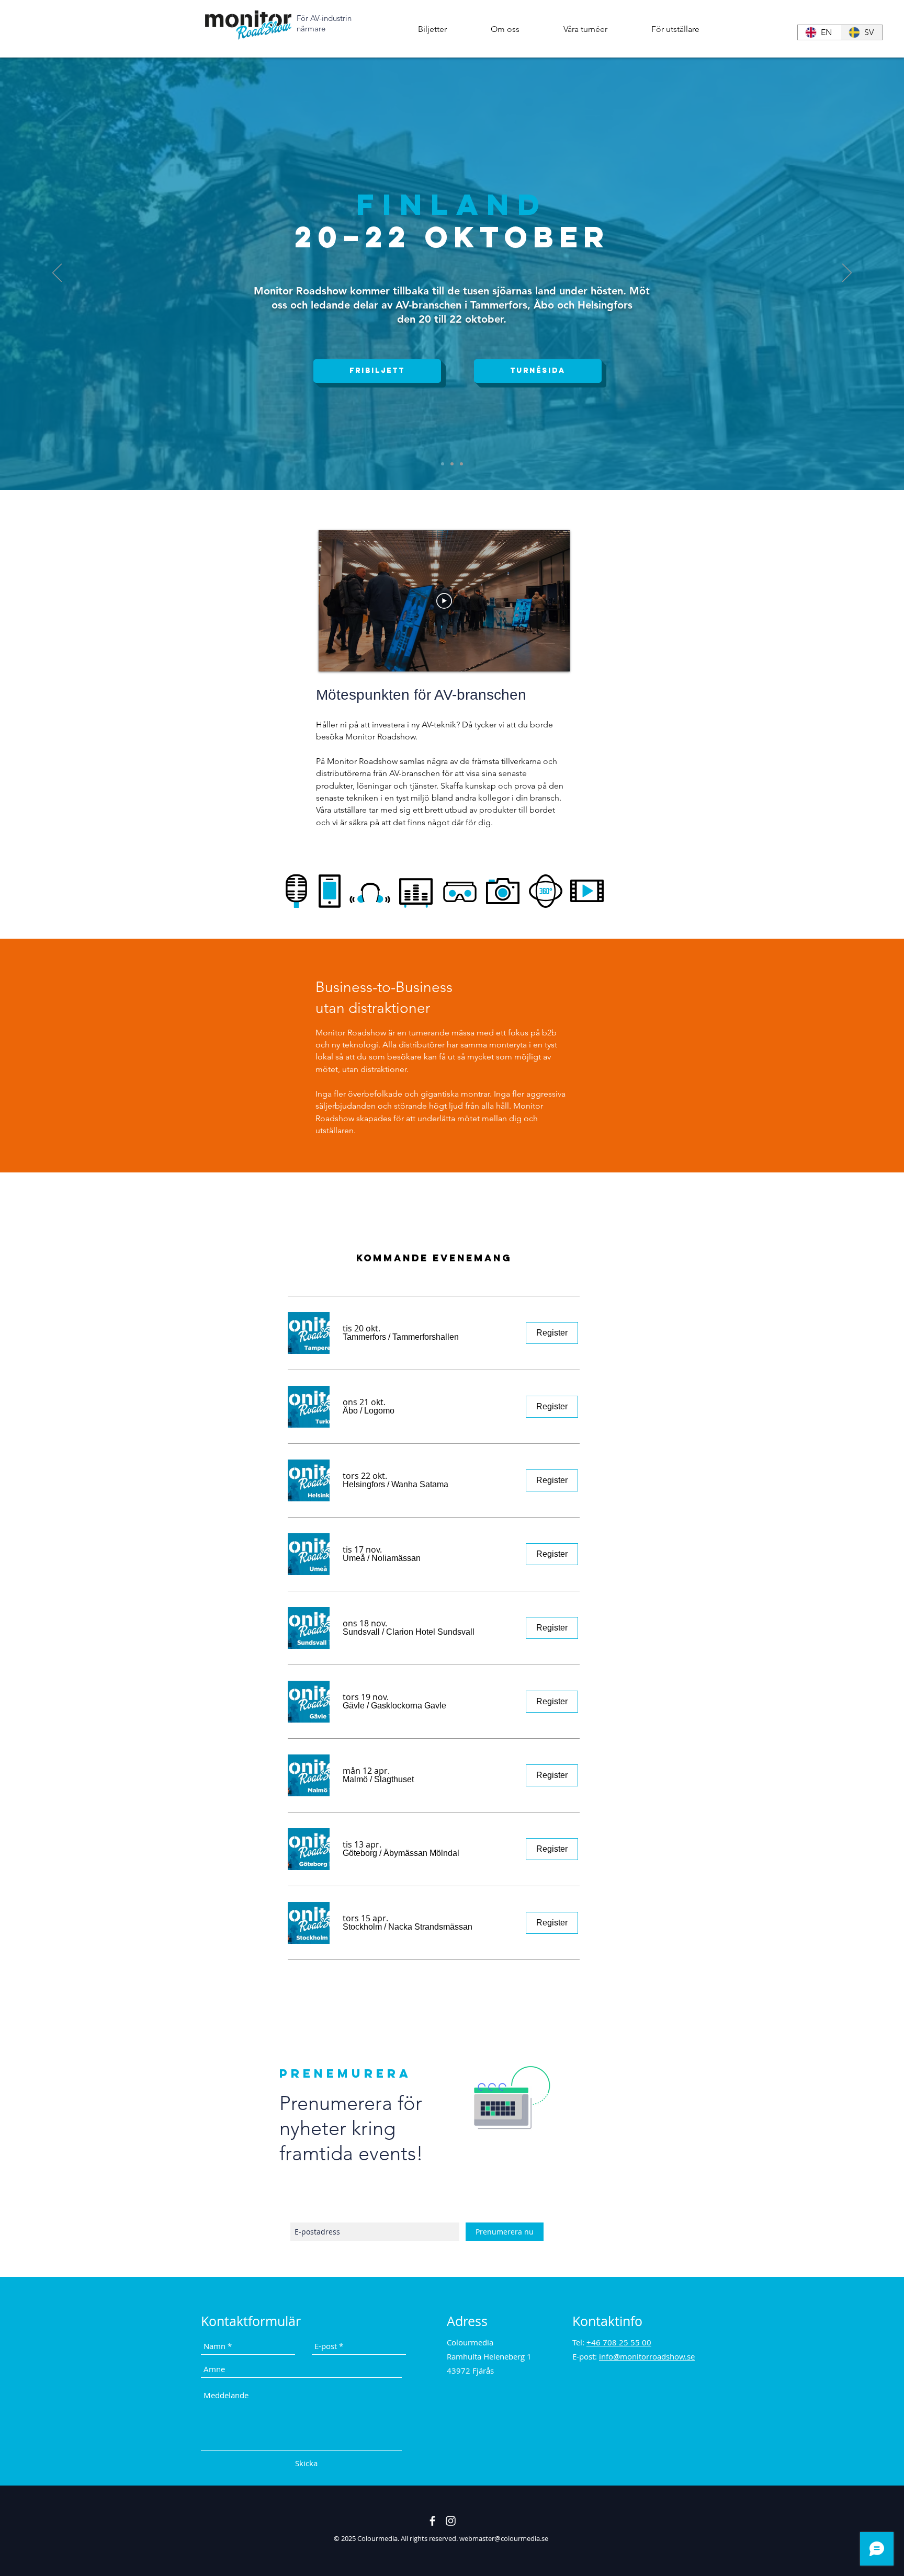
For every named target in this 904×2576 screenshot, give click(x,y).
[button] (505, 29)
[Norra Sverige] (452, 464)
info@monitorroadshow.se (647, 2356)
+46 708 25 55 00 (619, 2342)
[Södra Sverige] (461, 464)
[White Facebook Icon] (432, 2521)
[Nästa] (847, 273)
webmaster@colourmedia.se (504, 2538)
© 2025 (346, 2538)
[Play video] (444, 601)
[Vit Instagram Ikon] (451, 2521)
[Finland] (443, 464)
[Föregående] (57, 273)
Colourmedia (377, 2538)
